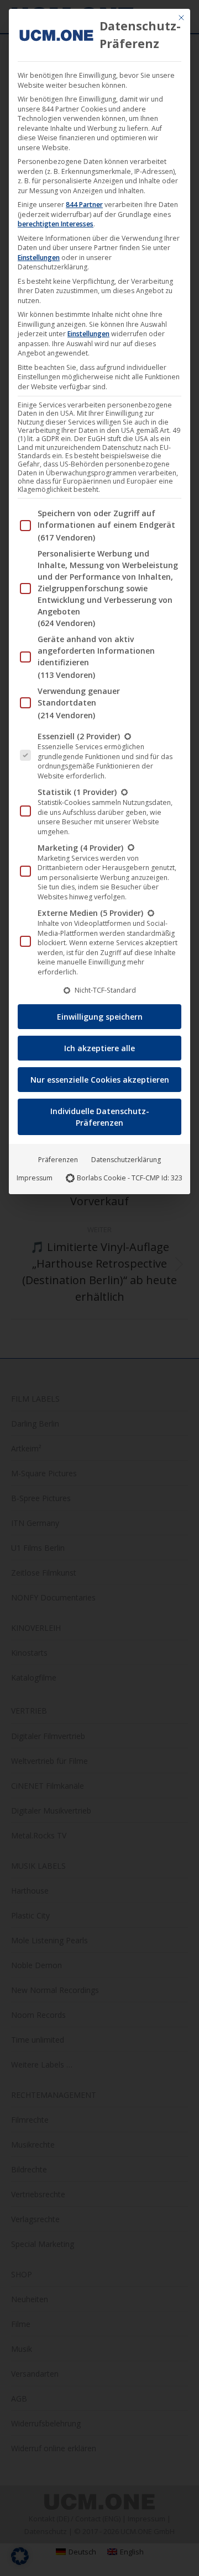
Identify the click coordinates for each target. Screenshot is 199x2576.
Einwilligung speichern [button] (100, 1017)
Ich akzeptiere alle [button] (99, 1048)
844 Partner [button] (84, 205)
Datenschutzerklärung (126, 1160)
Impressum (35, 1178)
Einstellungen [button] (39, 258)
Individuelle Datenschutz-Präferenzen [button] (100, 1117)
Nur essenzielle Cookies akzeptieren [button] (100, 1080)
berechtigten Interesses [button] (56, 224)
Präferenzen (58, 1160)
